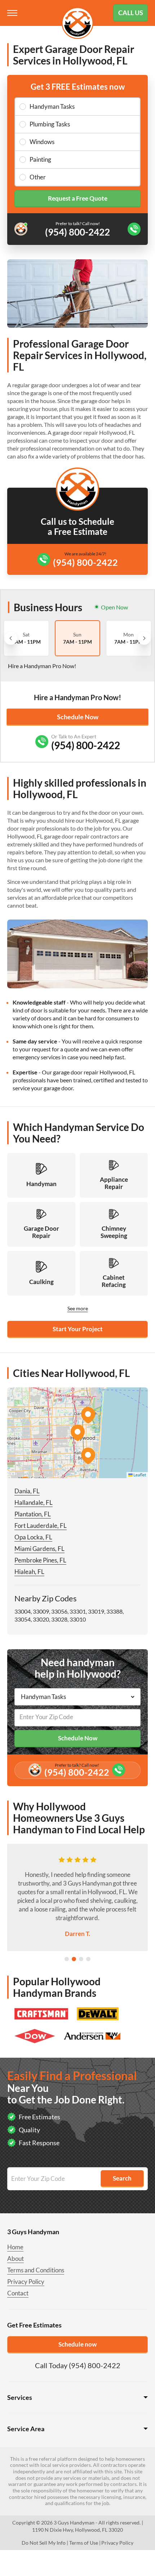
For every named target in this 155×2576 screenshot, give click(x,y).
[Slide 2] (74, 1959)
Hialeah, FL (29, 1572)
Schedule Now (78, 717)
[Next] (144, 638)
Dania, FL (27, 1491)
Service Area (26, 2429)
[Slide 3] (81, 1959)
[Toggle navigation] (13, 13)
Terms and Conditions (36, 2270)
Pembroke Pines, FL (40, 1560)
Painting (40, 159)
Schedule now (77, 2344)
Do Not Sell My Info (44, 2543)
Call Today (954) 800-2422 (78, 2365)
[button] (77, 1433)
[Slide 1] (67, 1959)
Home (15, 2247)
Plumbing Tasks (50, 124)
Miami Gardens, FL (39, 1549)
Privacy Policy (26, 2282)
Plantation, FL (33, 1514)
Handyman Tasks (52, 106)
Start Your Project (78, 1329)
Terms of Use (84, 2543)
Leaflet (139, 1475)
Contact (18, 2293)
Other (38, 177)
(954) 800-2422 (85, 562)
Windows (42, 142)
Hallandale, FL (34, 1502)
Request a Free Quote (78, 198)
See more (78, 1308)
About (15, 2259)
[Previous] (11, 638)
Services (20, 2397)
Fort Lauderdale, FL (41, 1526)
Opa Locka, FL (33, 1537)
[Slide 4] (88, 1959)
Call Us (131, 13)
